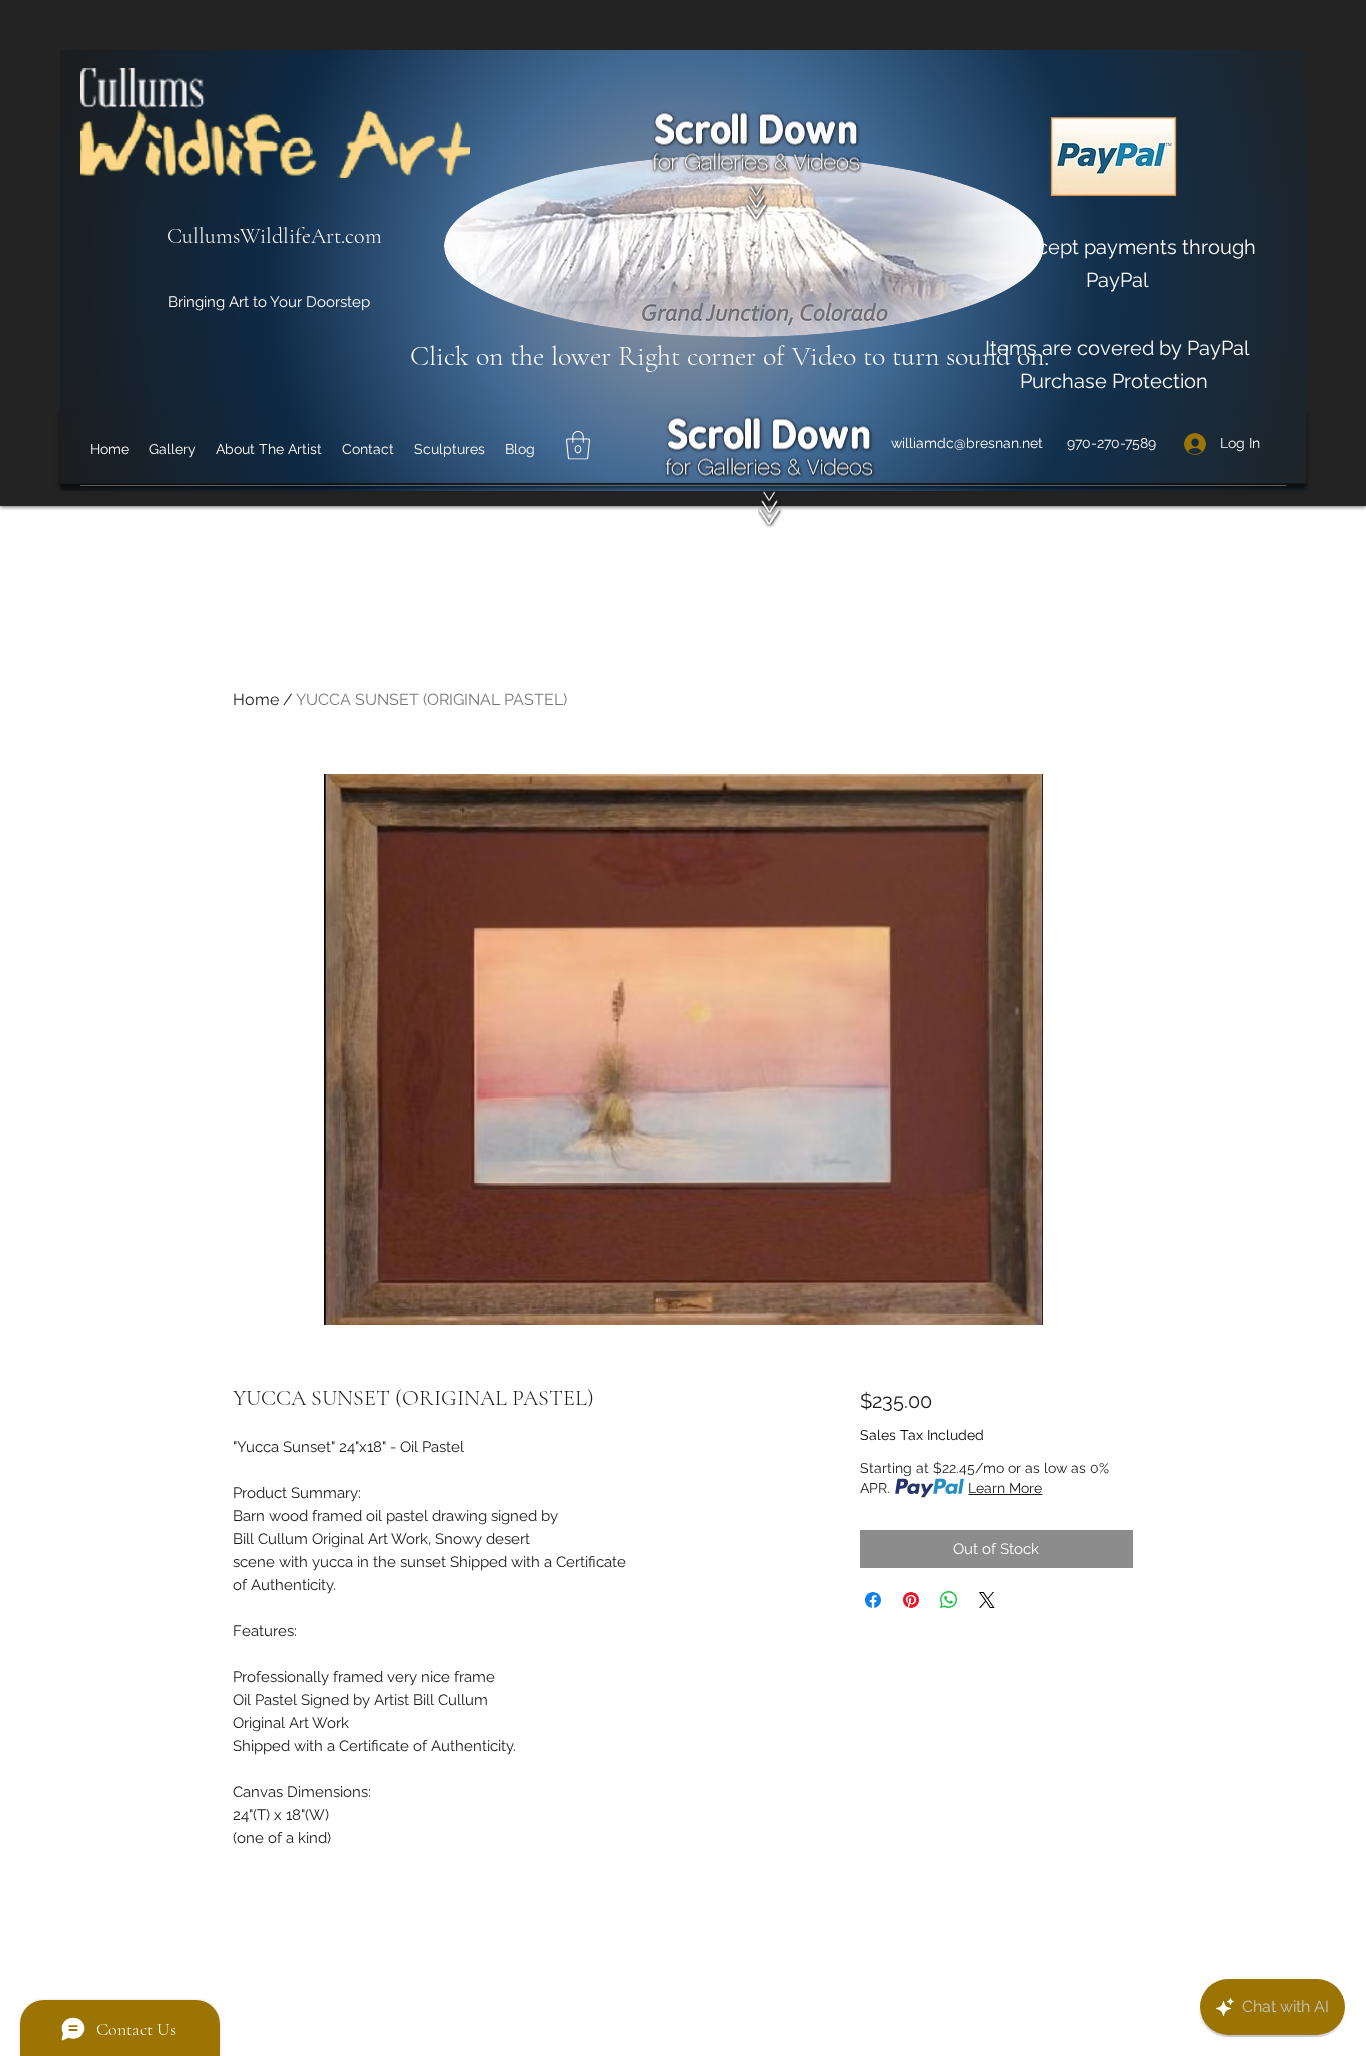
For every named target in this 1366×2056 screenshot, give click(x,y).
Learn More (1005, 1488)
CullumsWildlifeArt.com (274, 236)
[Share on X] (987, 1600)
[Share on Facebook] (873, 1600)
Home (256, 699)
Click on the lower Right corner (586, 356)
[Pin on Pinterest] (911, 1600)
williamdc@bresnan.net (967, 443)
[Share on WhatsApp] (949, 1600)
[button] (578, 445)
